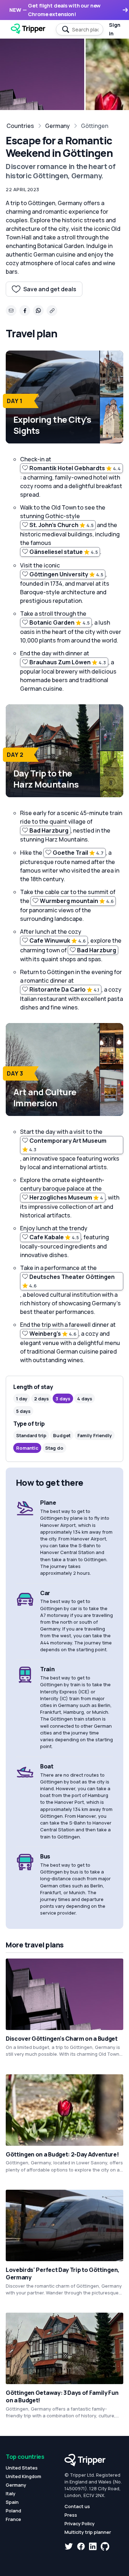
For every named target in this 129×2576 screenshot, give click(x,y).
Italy (11, 2493)
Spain (12, 2502)
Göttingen (95, 126)
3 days (63, 1399)
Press (71, 2515)
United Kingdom (23, 2476)
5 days (23, 1411)
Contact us (77, 2506)
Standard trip (31, 1435)
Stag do (54, 1448)
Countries (20, 126)
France (13, 2519)
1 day (22, 1399)
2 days (41, 1399)
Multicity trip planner (88, 2532)
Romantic (27, 1448)
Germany (58, 126)
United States (22, 2468)
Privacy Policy (80, 2523)
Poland (13, 2511)
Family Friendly (95, 1435)
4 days (85, 1399)
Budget (62, 1435)
